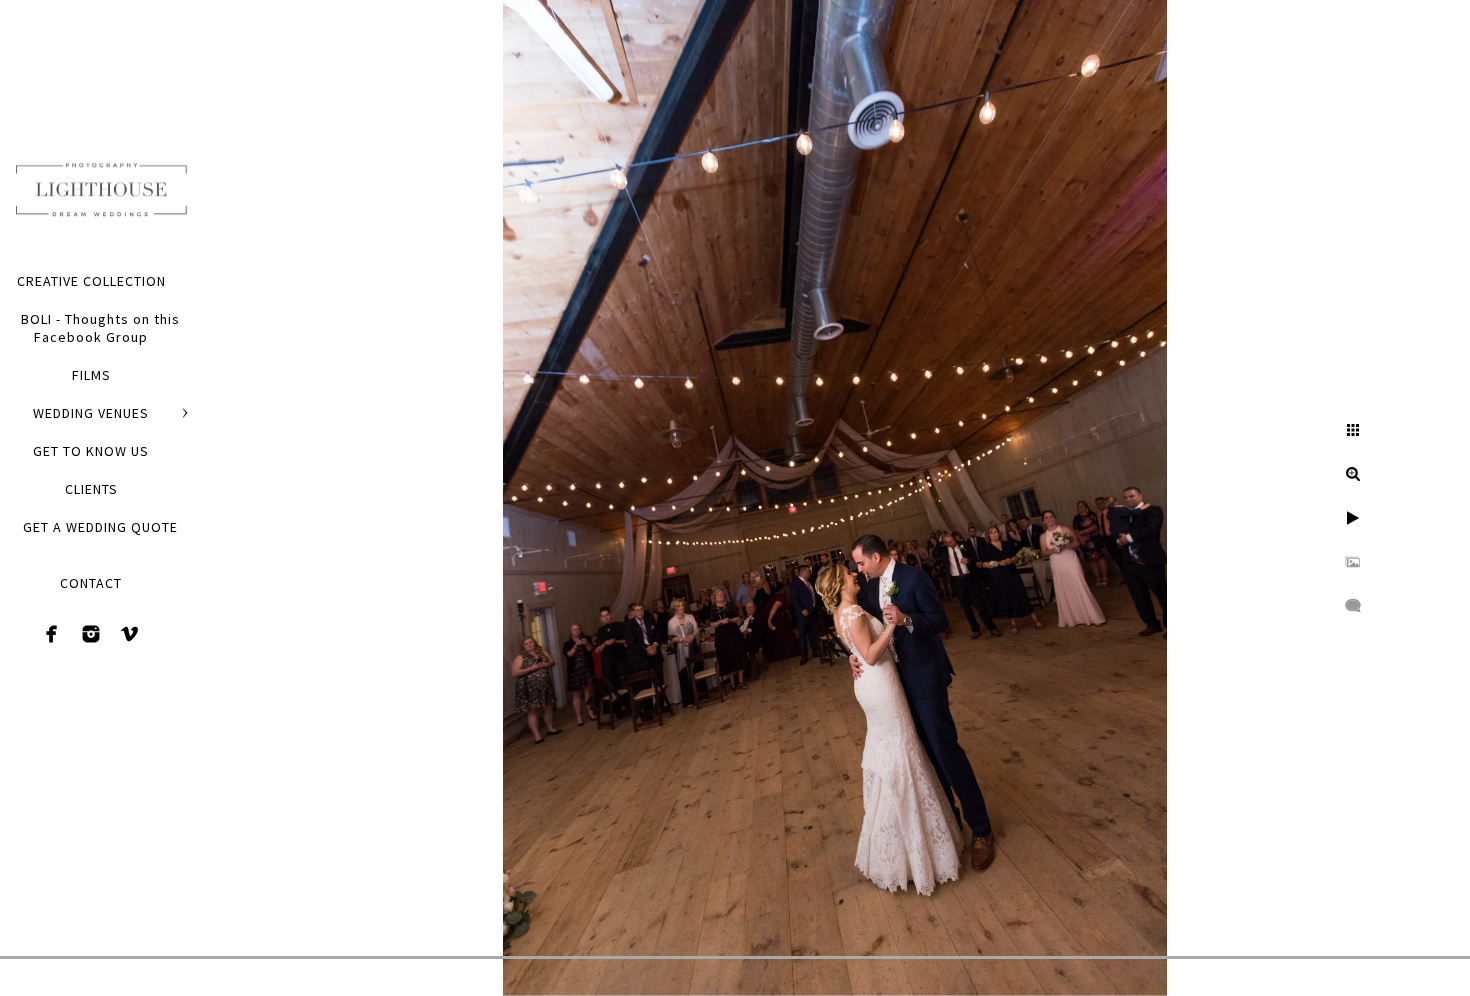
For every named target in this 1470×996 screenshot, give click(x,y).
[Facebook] (52, 634)
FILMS (91, 375)
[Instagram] (91, 634)
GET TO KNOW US (91, 451)
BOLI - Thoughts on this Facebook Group (100, 328)
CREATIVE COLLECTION (91, 281)
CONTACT (91, 583)
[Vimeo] (130, 634)
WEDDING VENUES (91, 413)
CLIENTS (91, 489)
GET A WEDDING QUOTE (100, 527)
